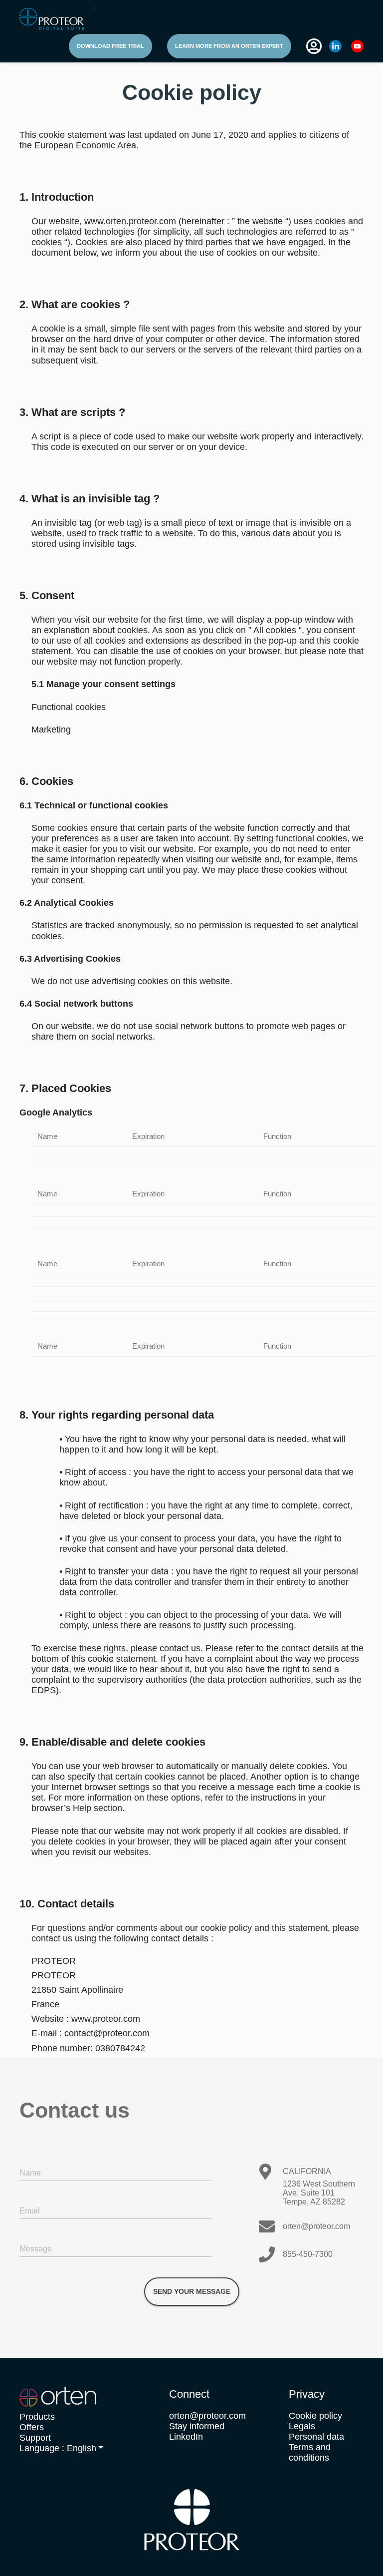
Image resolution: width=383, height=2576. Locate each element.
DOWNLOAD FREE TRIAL (110, 46)
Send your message (192, 2291)
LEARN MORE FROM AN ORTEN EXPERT (229, 46)
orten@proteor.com (316, 2226)
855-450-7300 (308, 2254)
